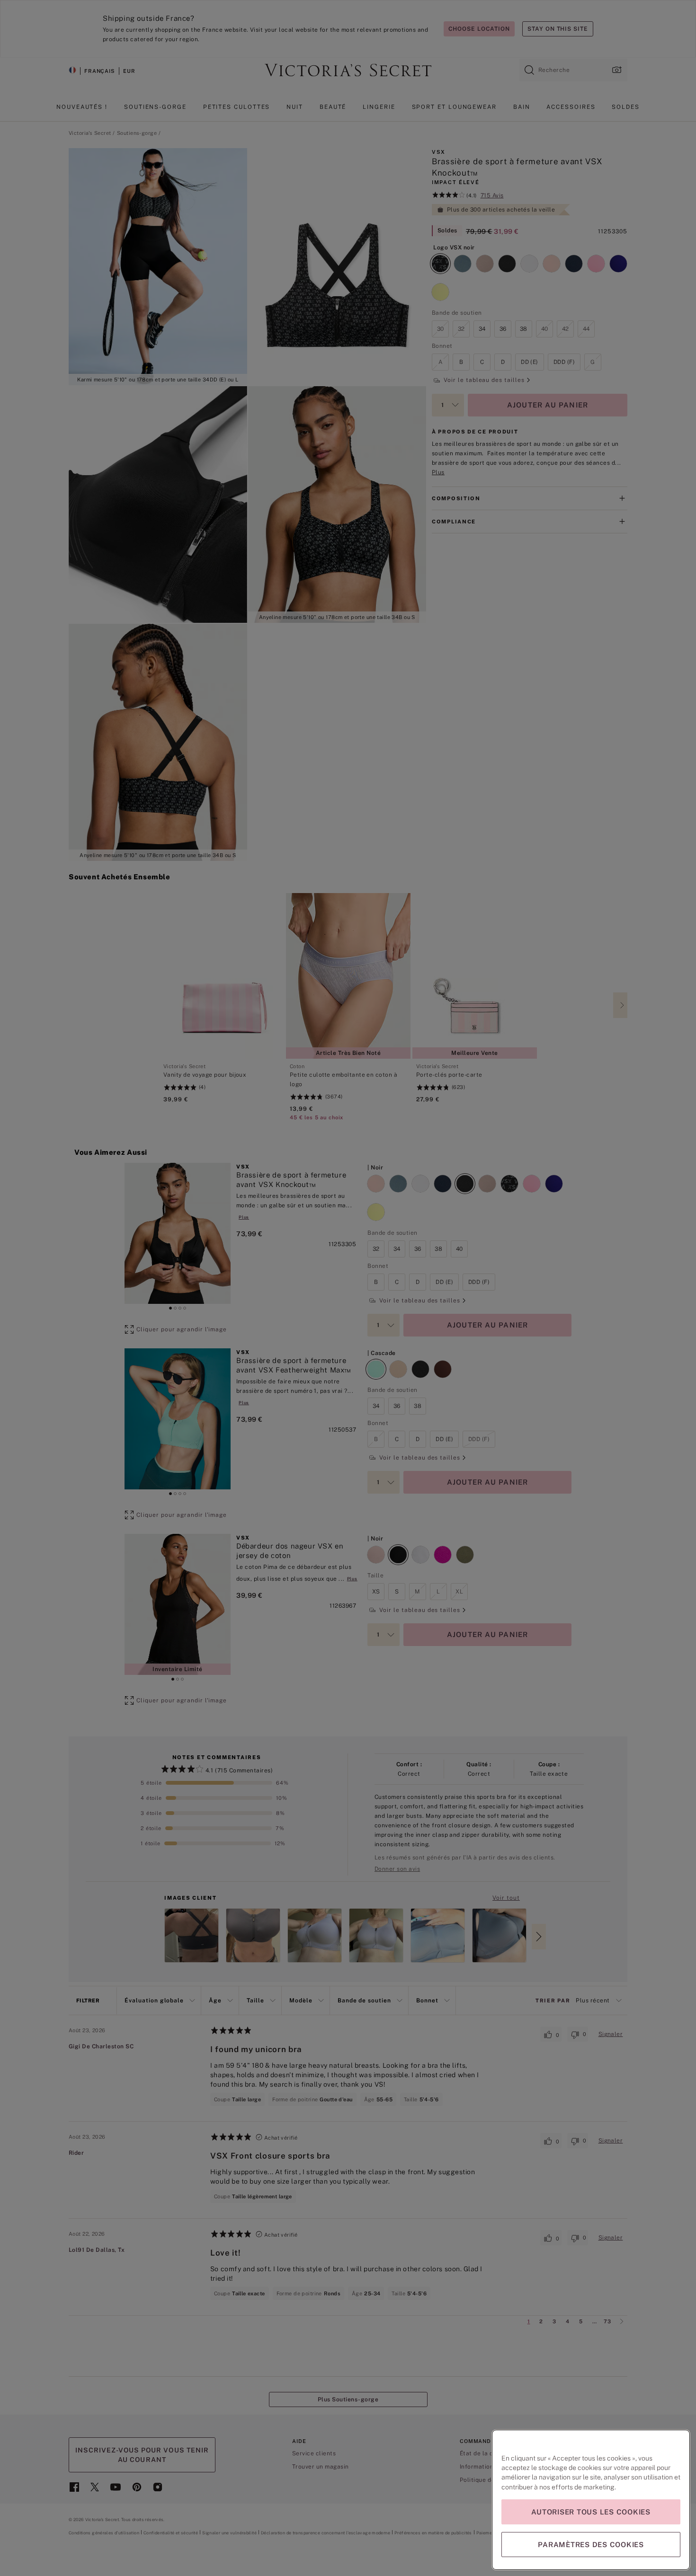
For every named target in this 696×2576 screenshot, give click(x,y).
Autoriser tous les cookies (591, 2512)
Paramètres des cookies (591, 2545)
